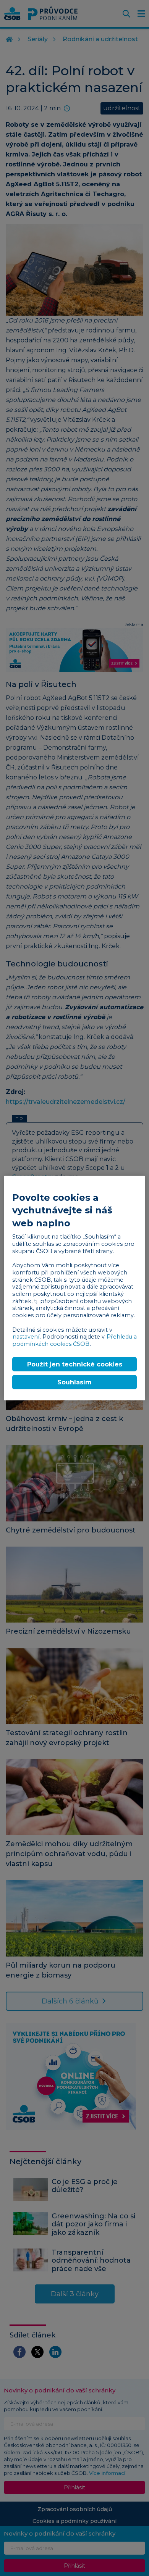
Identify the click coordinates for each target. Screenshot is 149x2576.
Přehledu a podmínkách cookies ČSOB (74, 1340)
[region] (75, 1288)
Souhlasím (74, 1382)
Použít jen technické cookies (75, 1364)
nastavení (26, 1337)
